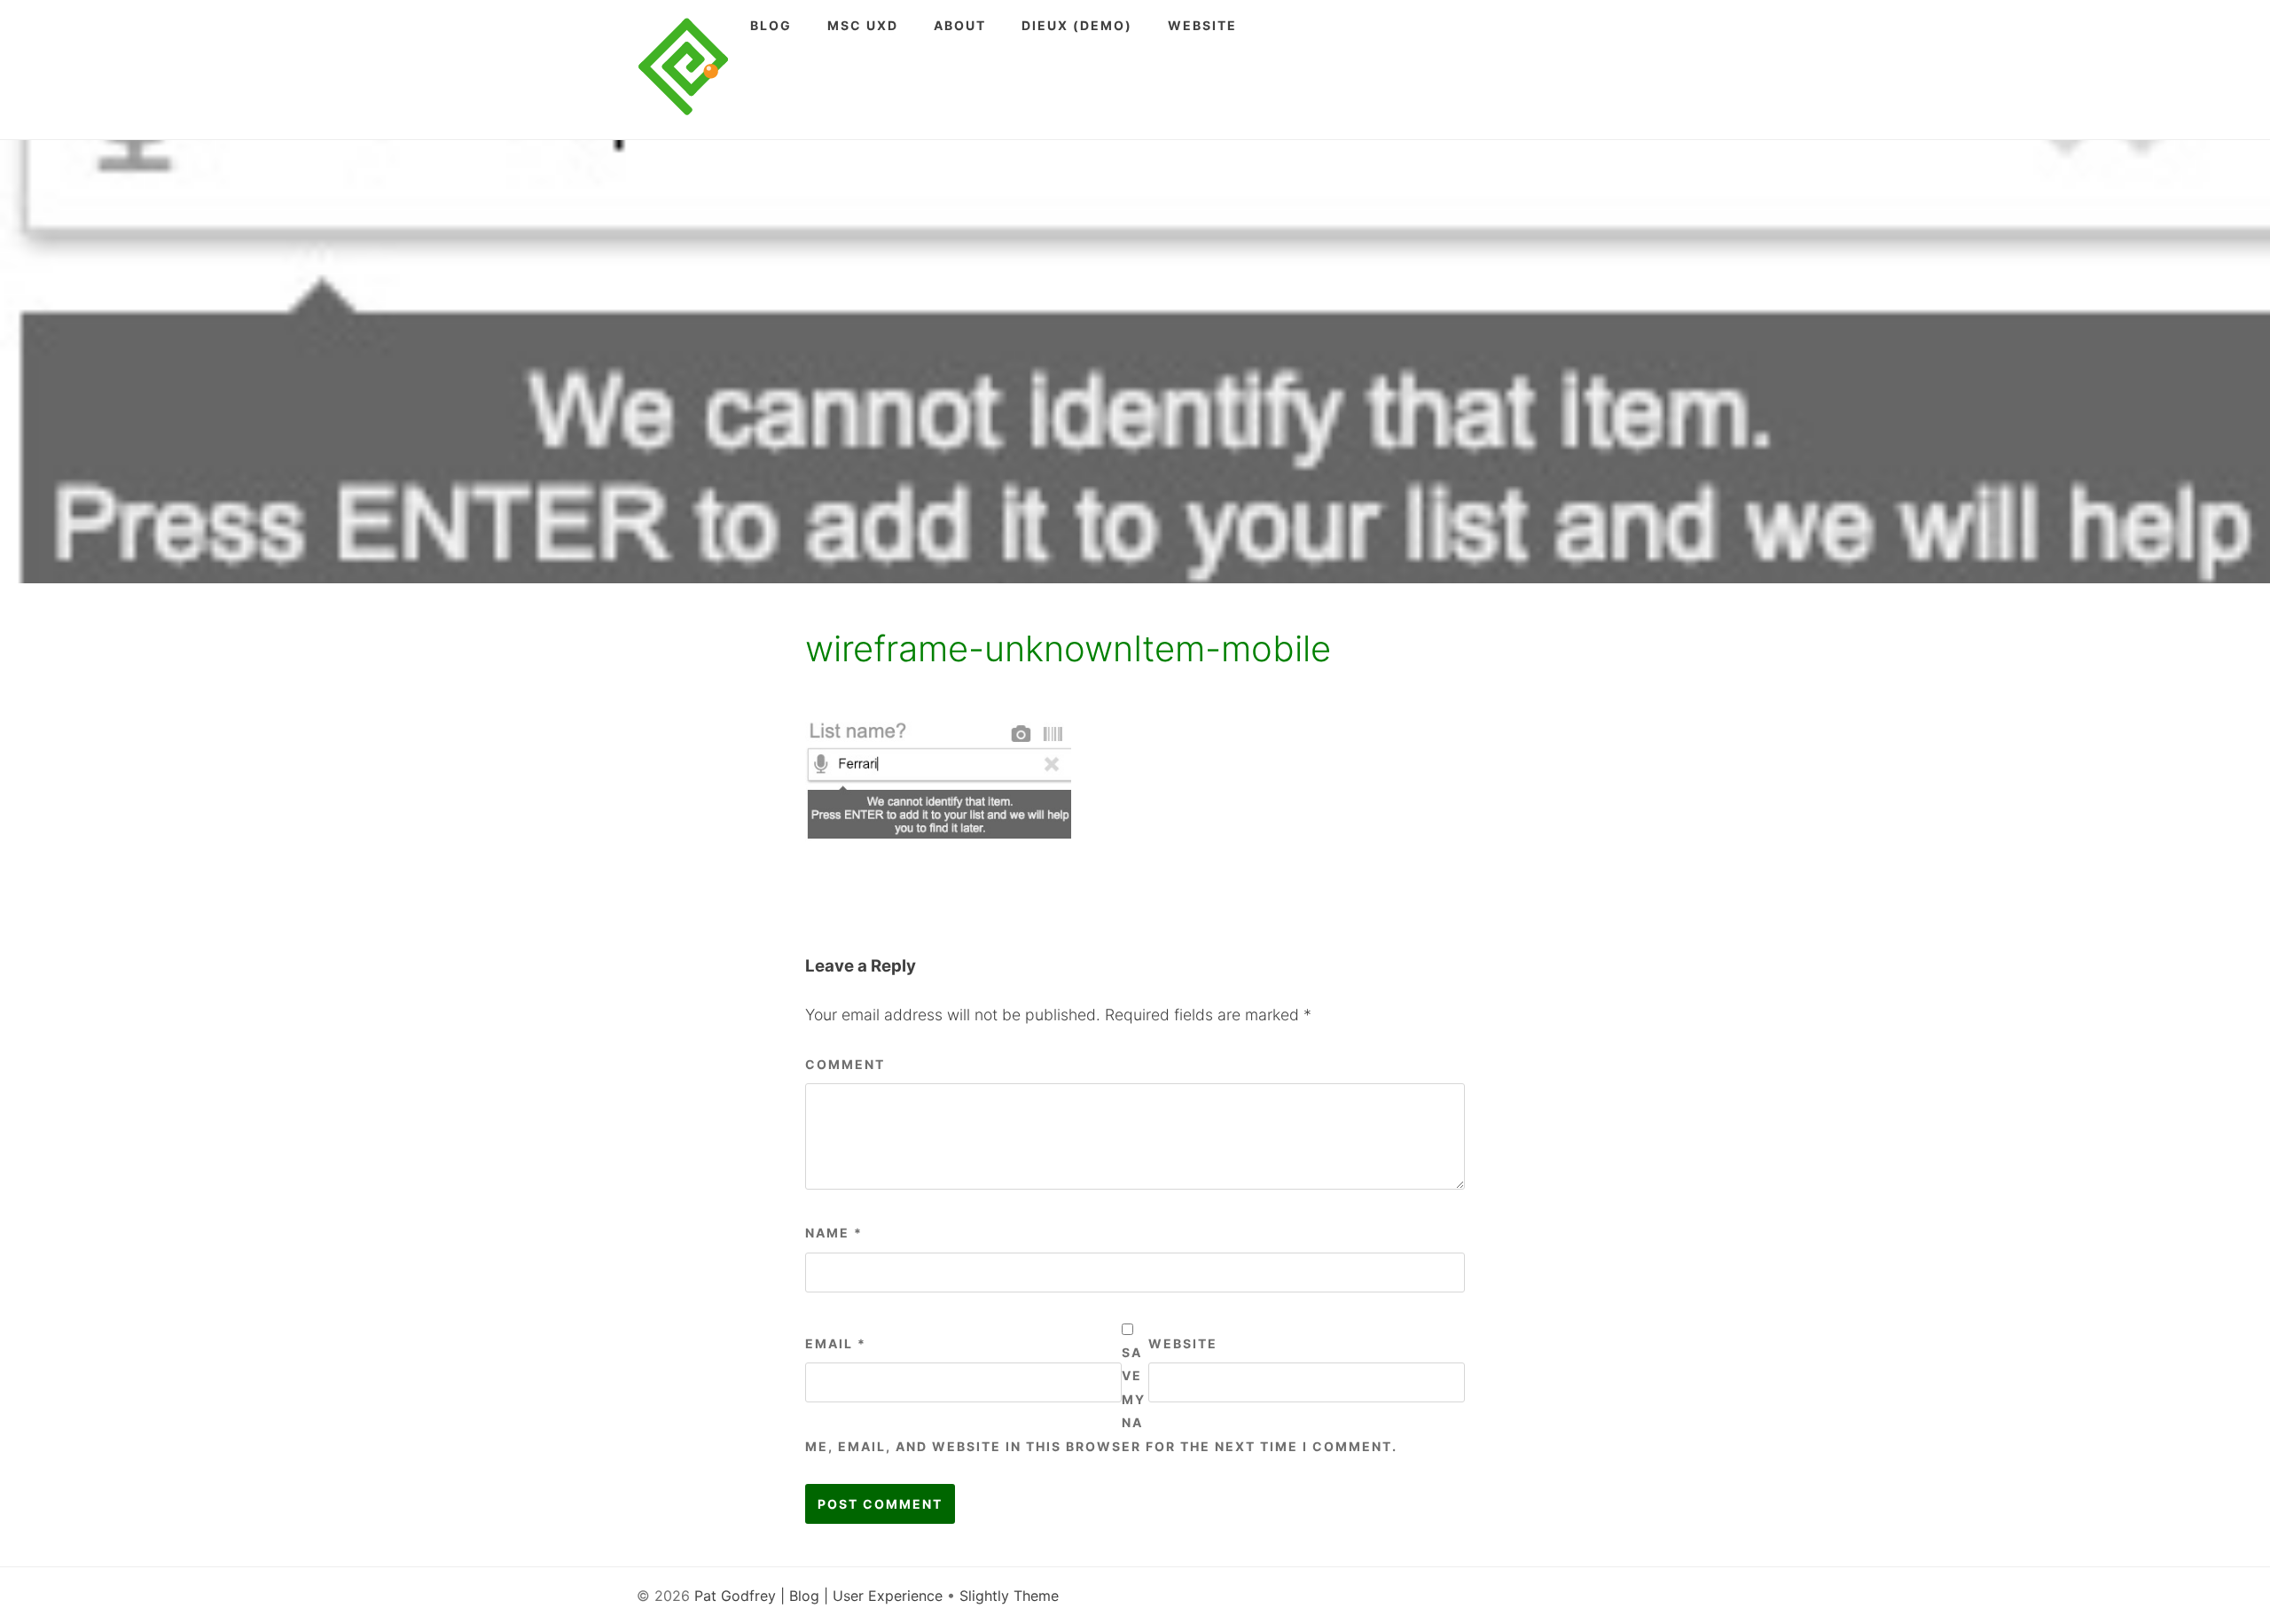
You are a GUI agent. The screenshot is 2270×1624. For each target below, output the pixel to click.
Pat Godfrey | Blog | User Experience (818, 1596)
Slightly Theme (1009, 1596)
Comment (845, 1064)
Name (834, 1233)
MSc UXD (863, 25)
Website (1202, 25)
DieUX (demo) (1077, 25)
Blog (771, 25)
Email (836, 1343)
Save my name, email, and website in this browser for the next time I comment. (1101, 1399)
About (960, 25)
